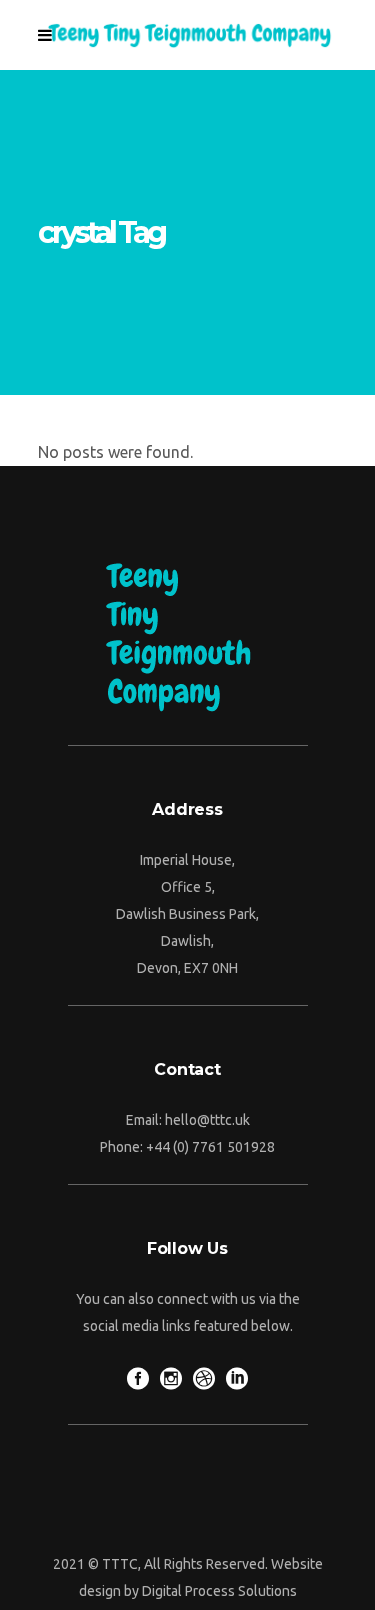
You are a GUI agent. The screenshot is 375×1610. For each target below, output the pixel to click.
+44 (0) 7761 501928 (210, 1147)
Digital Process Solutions (219, 1591)
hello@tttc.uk (207, 1120)
